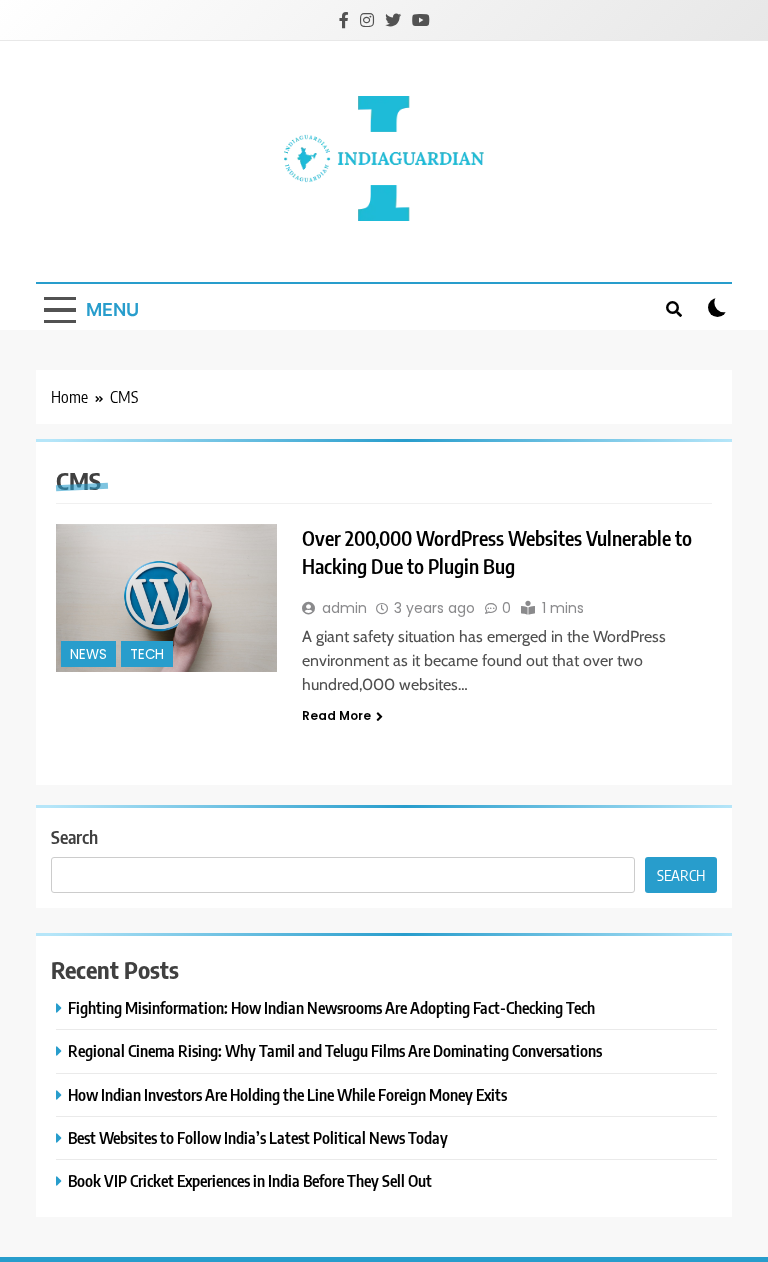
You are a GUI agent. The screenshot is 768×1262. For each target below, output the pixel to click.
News (88, 654)
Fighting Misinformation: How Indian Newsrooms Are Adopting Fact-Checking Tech (331, 1007)
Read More (336, 715)
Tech (147, 654)
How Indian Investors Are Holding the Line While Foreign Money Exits (287, 1094)
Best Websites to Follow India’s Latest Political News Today (258, 1137)
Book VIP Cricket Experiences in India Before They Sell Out (250, 1180)
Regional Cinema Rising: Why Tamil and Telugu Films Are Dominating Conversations (335, 1050)
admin (344, 608)
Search (74, 836)
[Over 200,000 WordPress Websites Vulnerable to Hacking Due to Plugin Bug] (166, 597)
